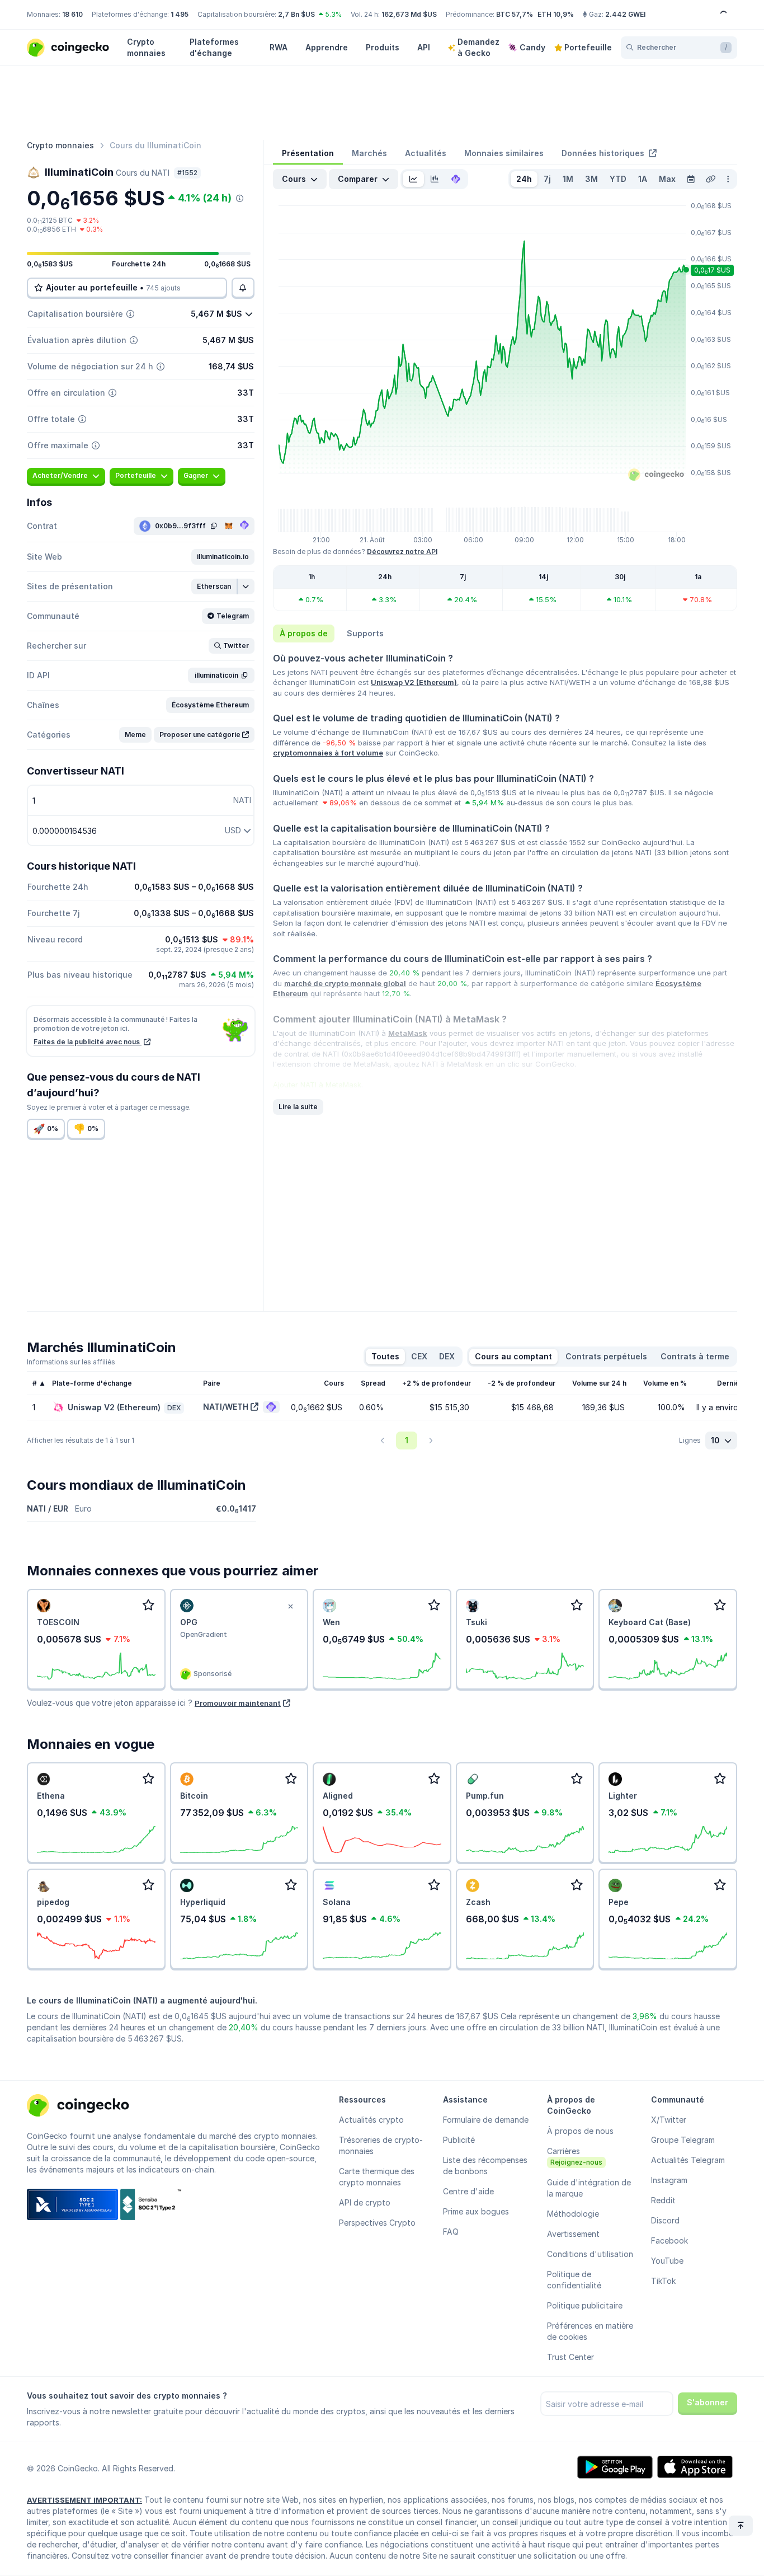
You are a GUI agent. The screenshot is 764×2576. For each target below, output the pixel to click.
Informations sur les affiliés (71, 1362)
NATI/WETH (226, 1407)
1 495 (180, 14)
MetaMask (408, 1033)
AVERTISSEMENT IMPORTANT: (84, 2500)
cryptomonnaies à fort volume (328, 753)
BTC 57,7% (515, 14)
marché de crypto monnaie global (345, 983)
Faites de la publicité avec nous (88, 1042)
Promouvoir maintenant (238, 1703)
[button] (223, 557)
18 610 (72, 14)
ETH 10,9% (556, 14)
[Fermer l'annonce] (290, 1607)
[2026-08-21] (691, 179)
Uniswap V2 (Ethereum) (414, 682)
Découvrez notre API (402, 552)
